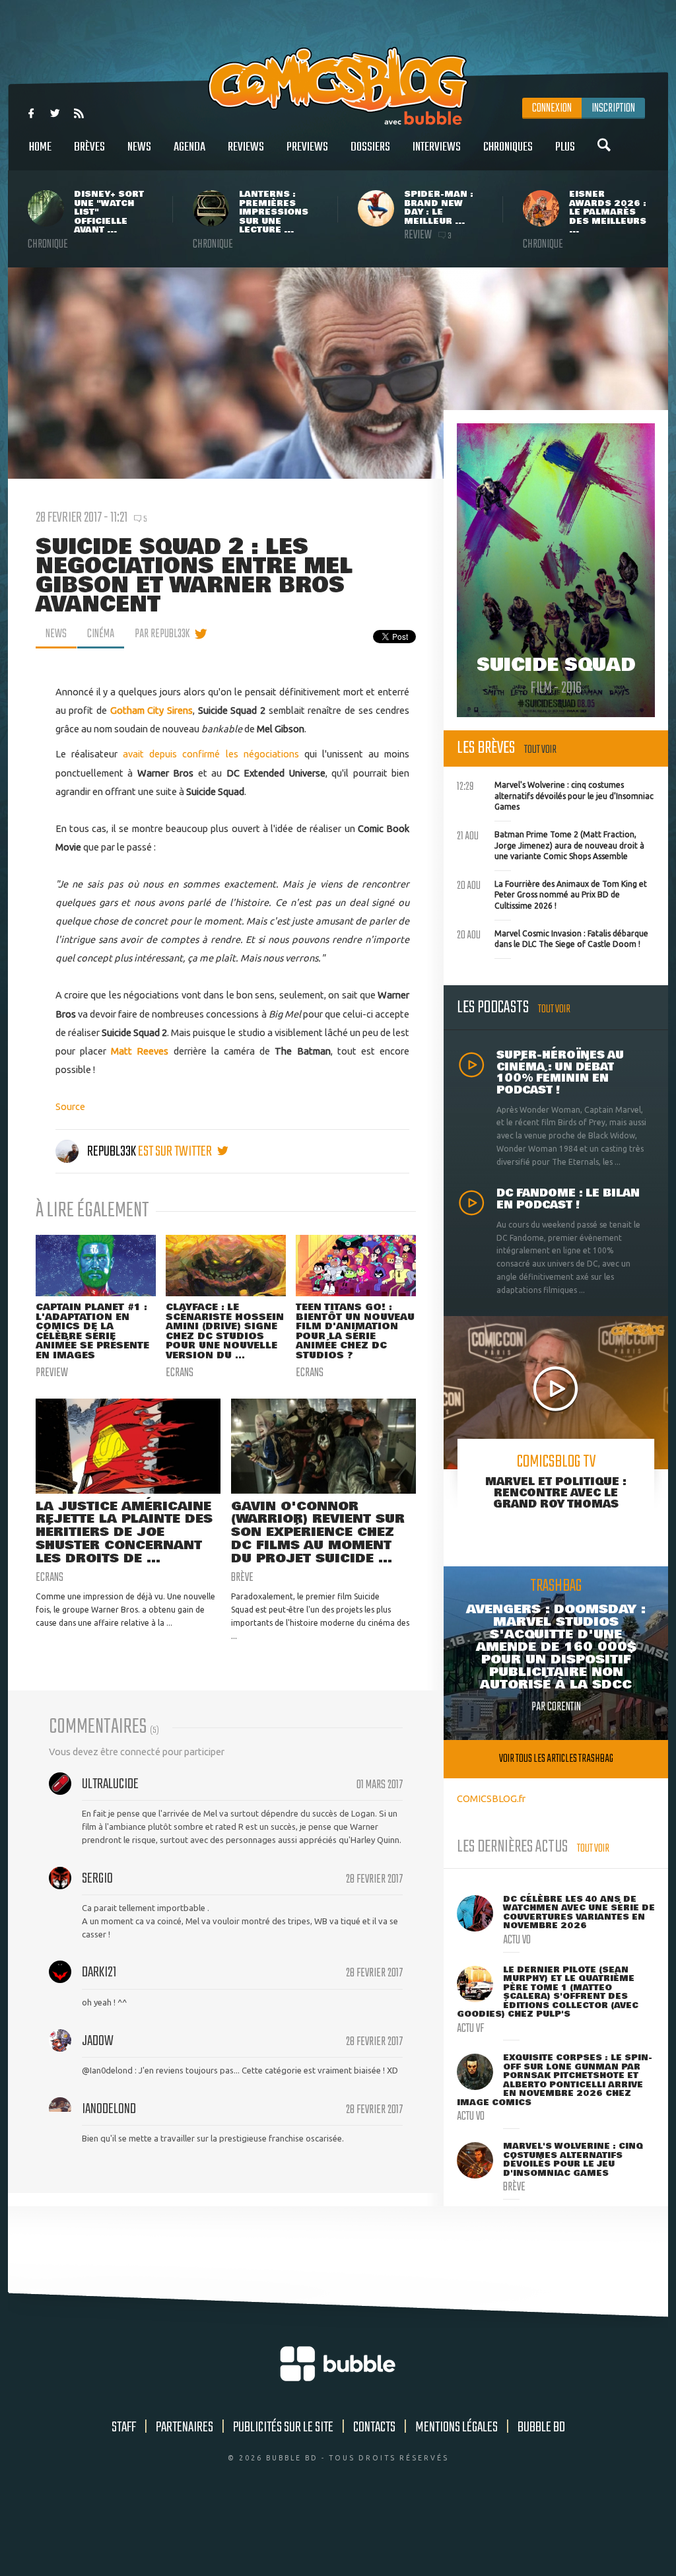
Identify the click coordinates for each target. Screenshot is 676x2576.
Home (40, 147)
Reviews (246, 147)
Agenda (189, 147)
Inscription (613, 108)
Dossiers (370, 147)
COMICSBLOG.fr (491, 1798)
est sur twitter (176, 1152)
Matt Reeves (140, 1051)
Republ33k (112, 1152)
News (139, 147)
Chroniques (508, 147)
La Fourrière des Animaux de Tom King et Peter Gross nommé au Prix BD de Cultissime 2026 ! (552, 893)
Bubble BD (541, 2427)
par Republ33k (162, 634)
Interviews (437, 147)
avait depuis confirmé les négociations (211, 754)
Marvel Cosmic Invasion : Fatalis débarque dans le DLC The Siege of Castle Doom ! (553, 938)
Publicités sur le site (283, 2427)
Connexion (552, 108)
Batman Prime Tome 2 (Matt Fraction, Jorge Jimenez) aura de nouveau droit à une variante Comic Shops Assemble (551, 844)
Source (70, 1106)
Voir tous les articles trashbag (556, 1759)
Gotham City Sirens (152, 710)
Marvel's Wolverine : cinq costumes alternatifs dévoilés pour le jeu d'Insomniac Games (555, 794)
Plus (565, 147)
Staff (124, 2427)
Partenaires (185, 2427)
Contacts (374, 2427)
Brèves (89, 147)
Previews (307, 147)
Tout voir (540, 750)
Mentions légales (456, 2427)
